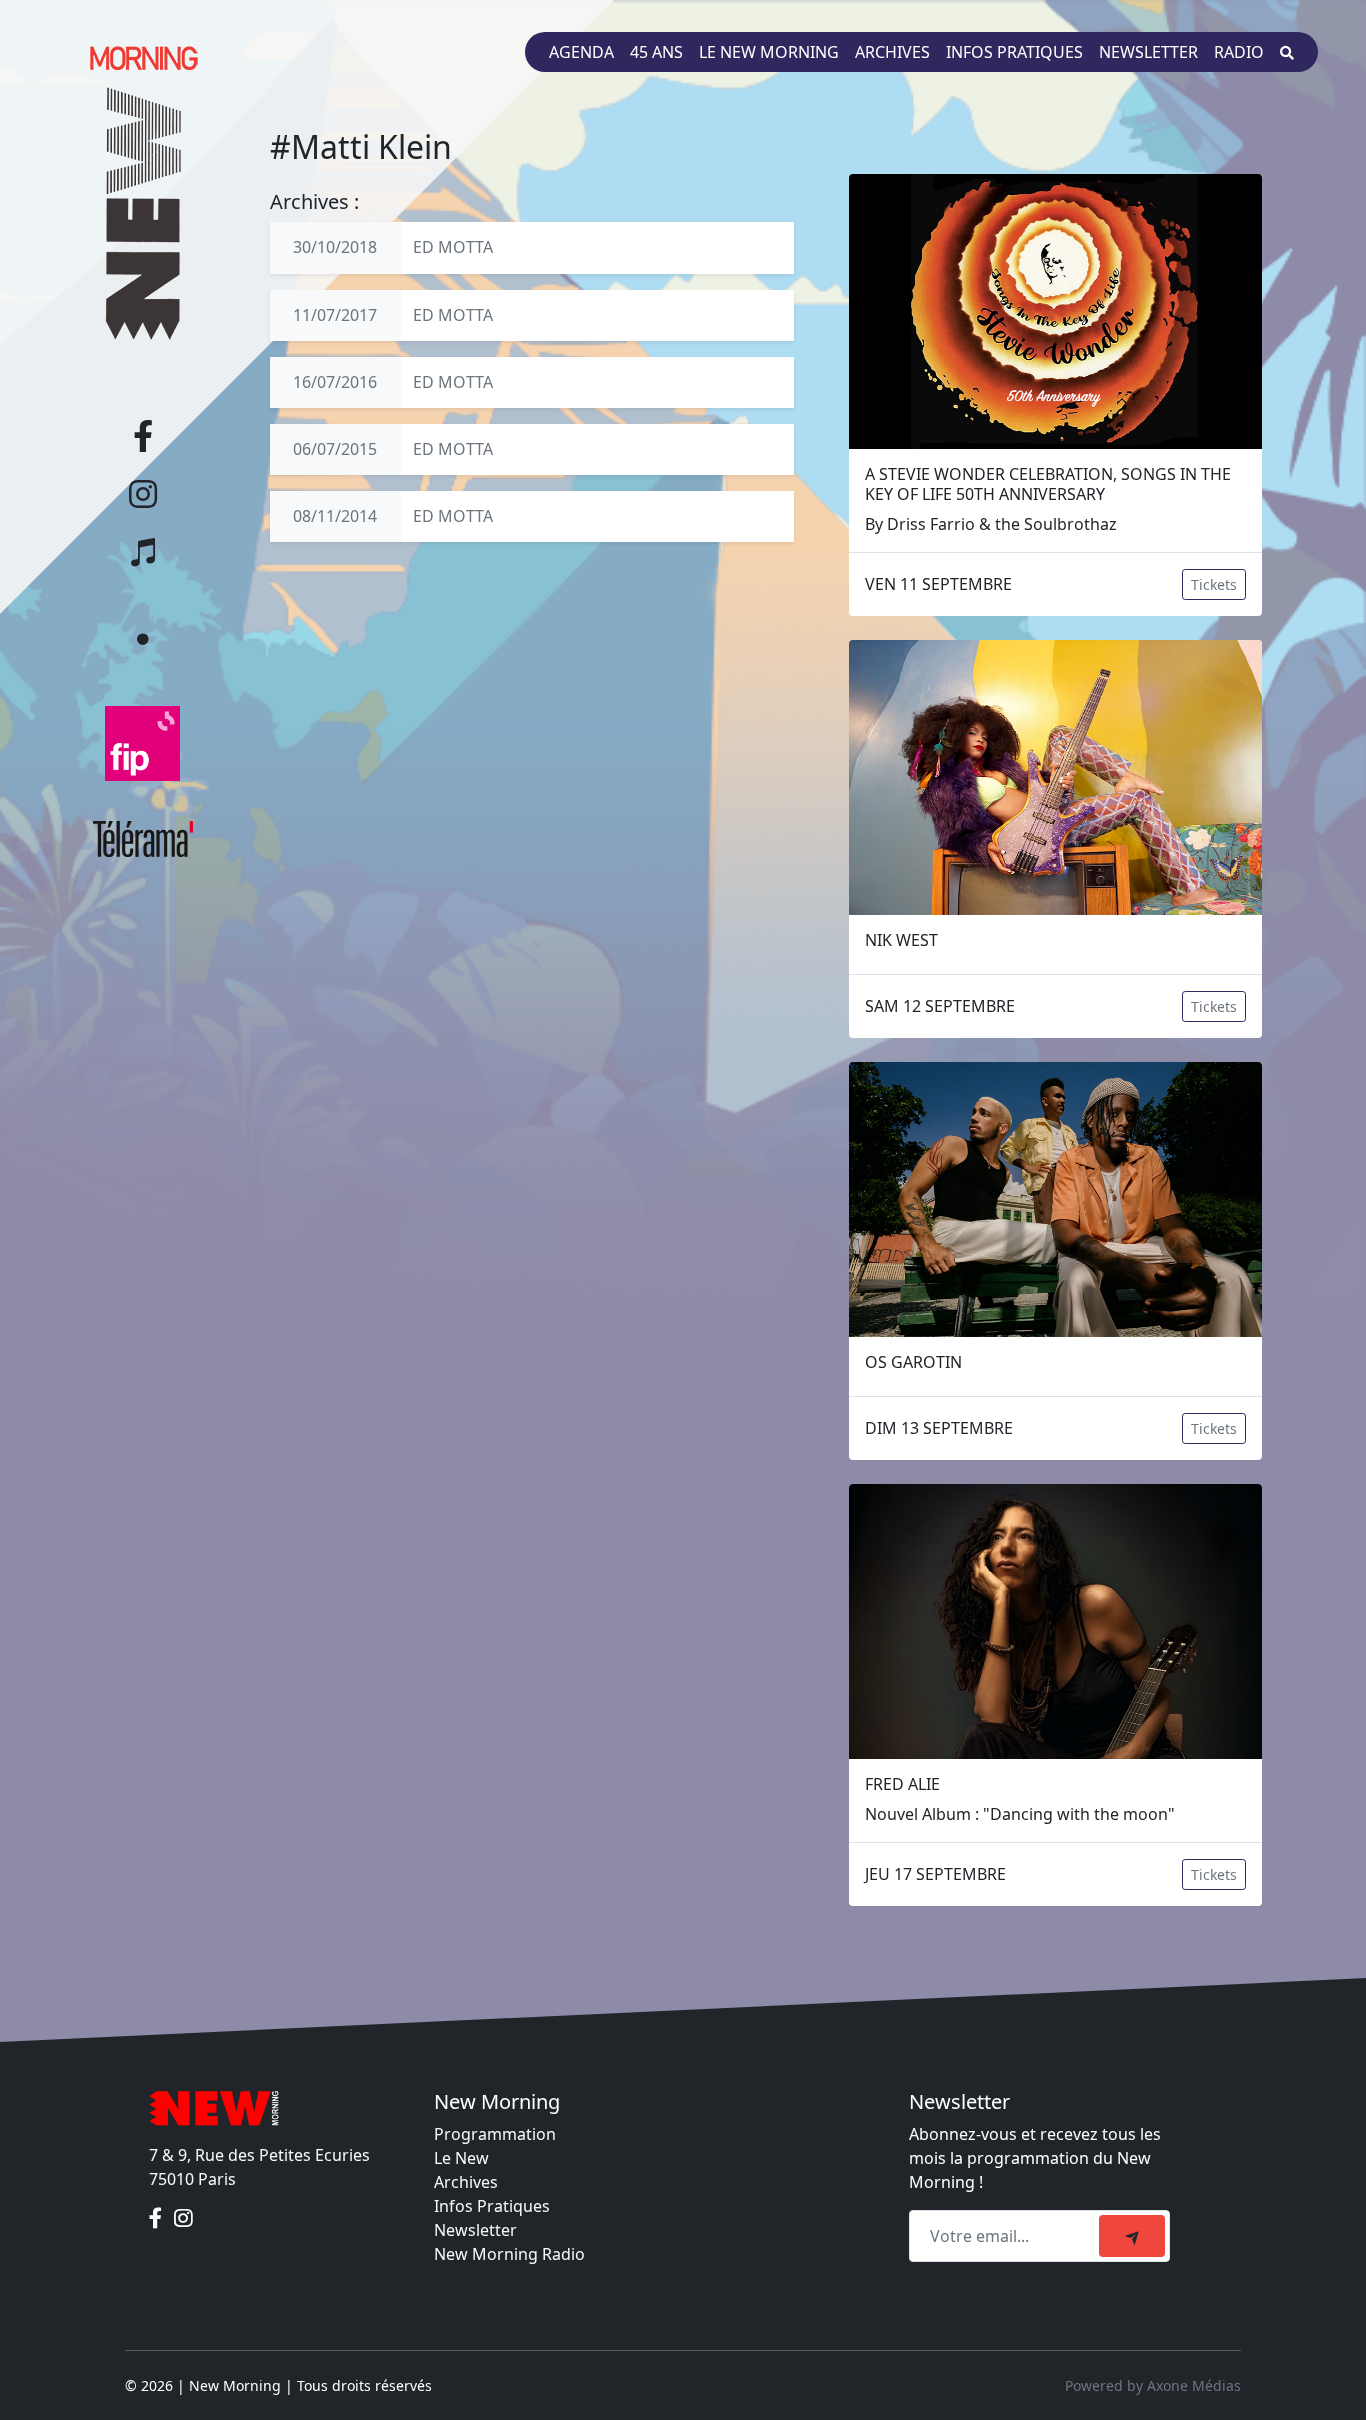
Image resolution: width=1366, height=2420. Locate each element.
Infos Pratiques (492, 2206)
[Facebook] (157, 2219)
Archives (892, 52)
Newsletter (1148, 52)
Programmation (495, 2134)
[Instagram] (183, 2219)
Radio (1239, 52)
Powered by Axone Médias (1153, 2385)
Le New (461, 2158)
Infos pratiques (1014, 52)
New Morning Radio (509, 2254)
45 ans (656, 52)
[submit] (1132, 2236)
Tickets (1214, 584)
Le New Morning (769, 52)
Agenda (581, 52)
